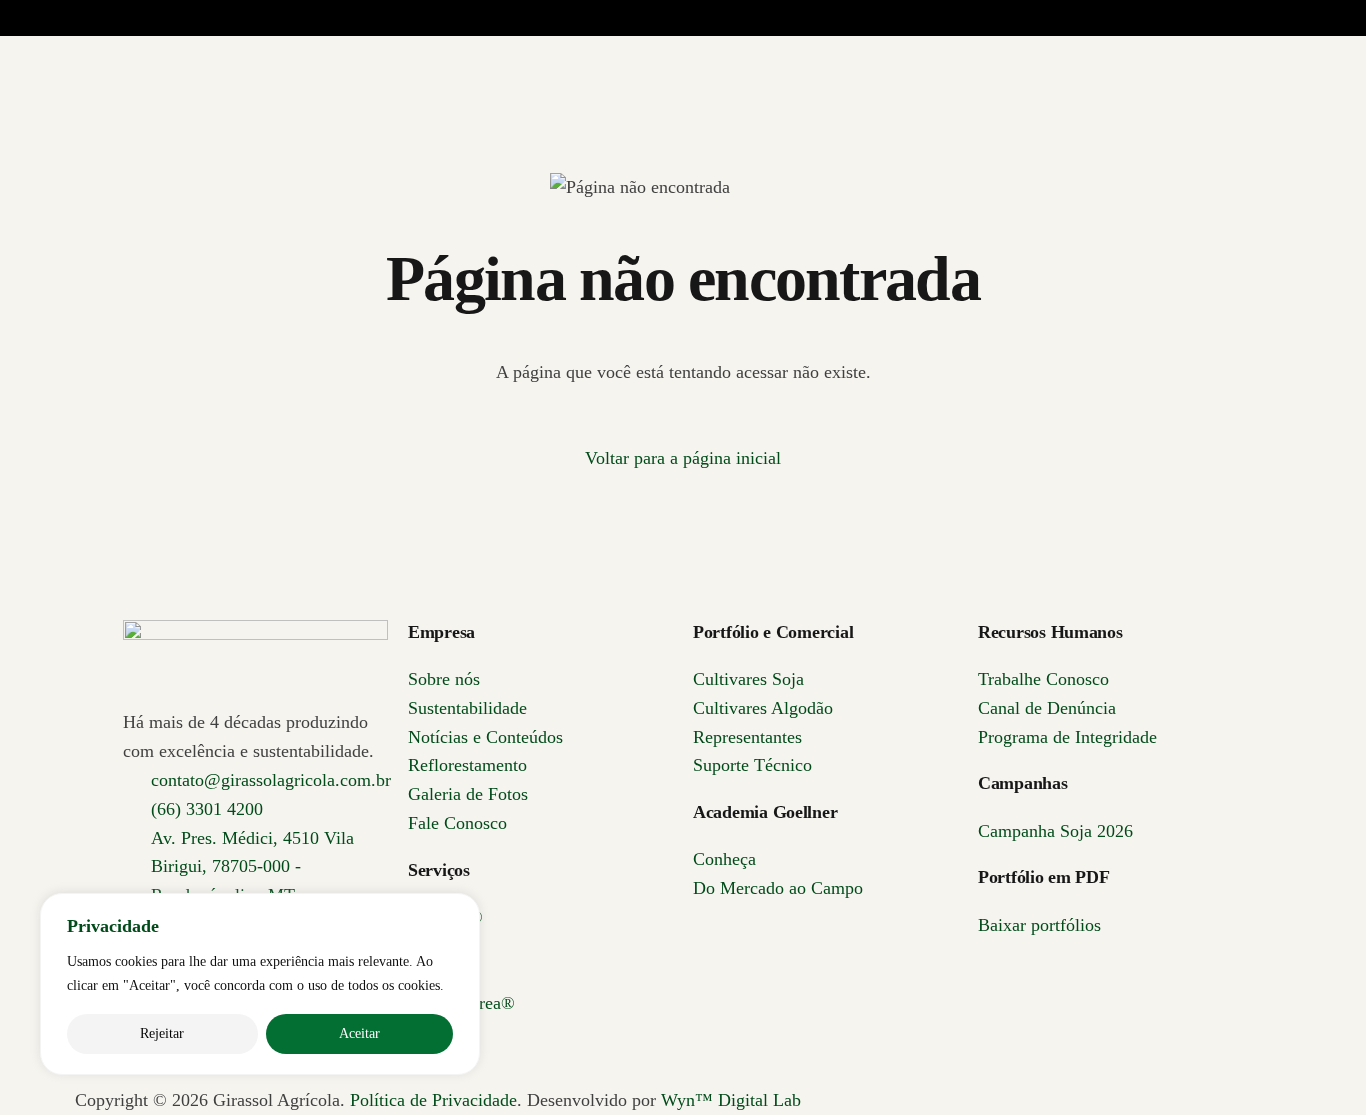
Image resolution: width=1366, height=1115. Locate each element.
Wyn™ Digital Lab (731, 1100)
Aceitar (359, 1033)
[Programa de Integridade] (1037, 149)
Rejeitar (162, 1033)
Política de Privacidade (433, 1100)
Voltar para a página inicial (683, 458)
